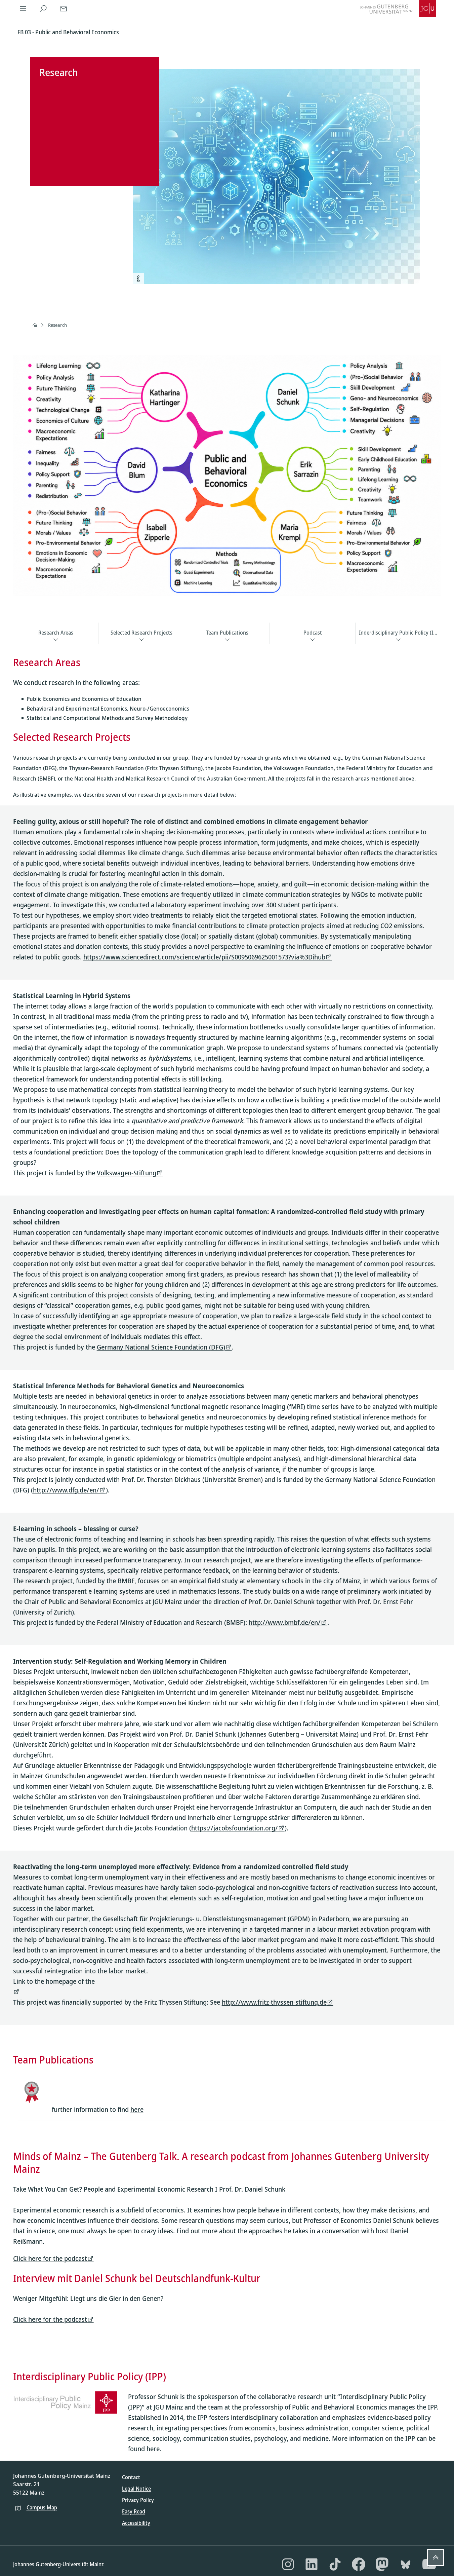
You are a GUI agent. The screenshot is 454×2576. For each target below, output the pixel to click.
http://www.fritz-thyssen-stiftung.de (274, 2002)
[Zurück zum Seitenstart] (436, 2558)
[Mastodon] (382, 2564)
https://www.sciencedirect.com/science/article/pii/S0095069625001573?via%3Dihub (204, 957)
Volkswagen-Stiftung (127, 1173)
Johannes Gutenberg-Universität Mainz (58, 2564)
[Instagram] (288, 2564)
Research (57, 325)
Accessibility (136, 2523)
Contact (131, 2477)
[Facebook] (359, 2564)
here (137, 2109)
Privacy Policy (138, 2500)
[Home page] (35, 325)
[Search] (43, 8)
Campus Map (42, 2507)
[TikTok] (335, 2564)
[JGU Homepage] (398, 8)
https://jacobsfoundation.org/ (235, 1828)
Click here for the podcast (50, 2258)
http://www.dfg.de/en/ (66, 1490)
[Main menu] (23, 8)
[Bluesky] (406, 2564)
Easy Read (134, 2511)
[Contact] (64, 8)
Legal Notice (136, 2489)
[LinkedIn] (312, 2564)
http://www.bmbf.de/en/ (285, 1622)
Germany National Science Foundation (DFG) (161, 1347)
